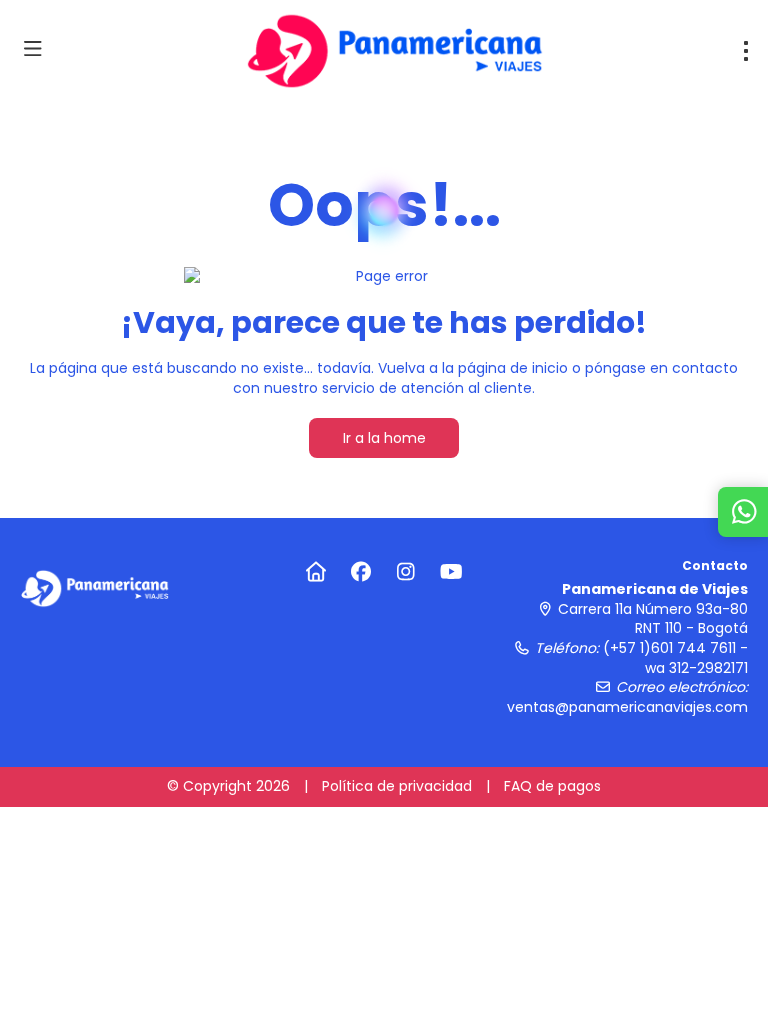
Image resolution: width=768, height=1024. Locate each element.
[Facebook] (361, 572)
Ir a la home (384, 438)
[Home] (316, 572)
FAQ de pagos (552, 786)
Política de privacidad (397, 786)
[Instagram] (406, 572)
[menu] (746, 51)
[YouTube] (451, 572)
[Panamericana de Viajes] (95, 588)
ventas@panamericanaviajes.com (627, 707)
